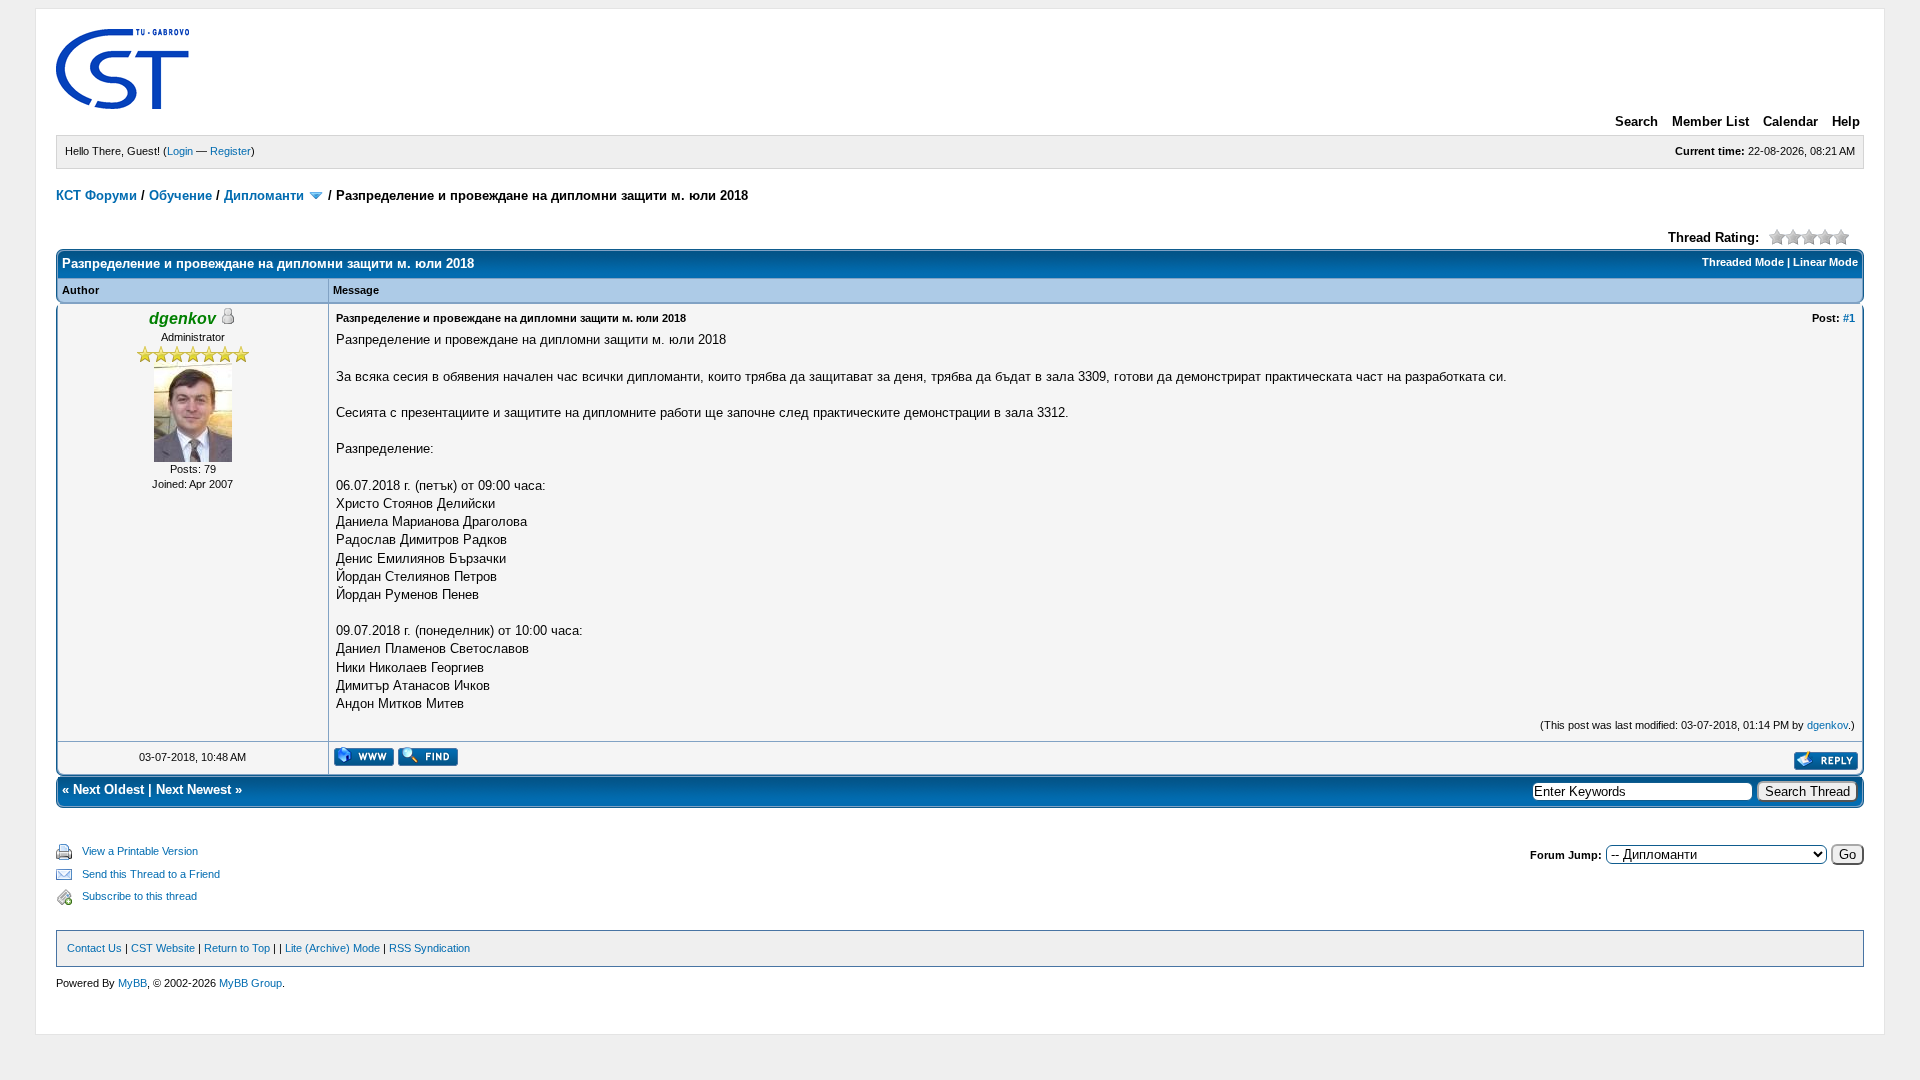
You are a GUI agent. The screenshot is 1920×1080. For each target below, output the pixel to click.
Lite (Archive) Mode (332, 948)
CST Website (163, 948)
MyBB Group (250, 983)
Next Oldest (108, 789)
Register (230, 151)
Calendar (1790, 121)
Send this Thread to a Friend (151, 874)
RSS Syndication (429, 948)
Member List (1710, 121)
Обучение (180, 195)
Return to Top (237, 948)
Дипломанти (264, 195)
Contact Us (94, 948)
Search (1636, 121)
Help (1846, 121)
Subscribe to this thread (139, 896)
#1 (1849, 318)
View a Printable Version (140, 851)
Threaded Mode (1743, 262)
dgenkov (1827, 725)
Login (180, 151)
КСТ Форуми (96, 195)
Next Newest (193, 789)
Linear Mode (1825, 262)
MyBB (132, 983)
